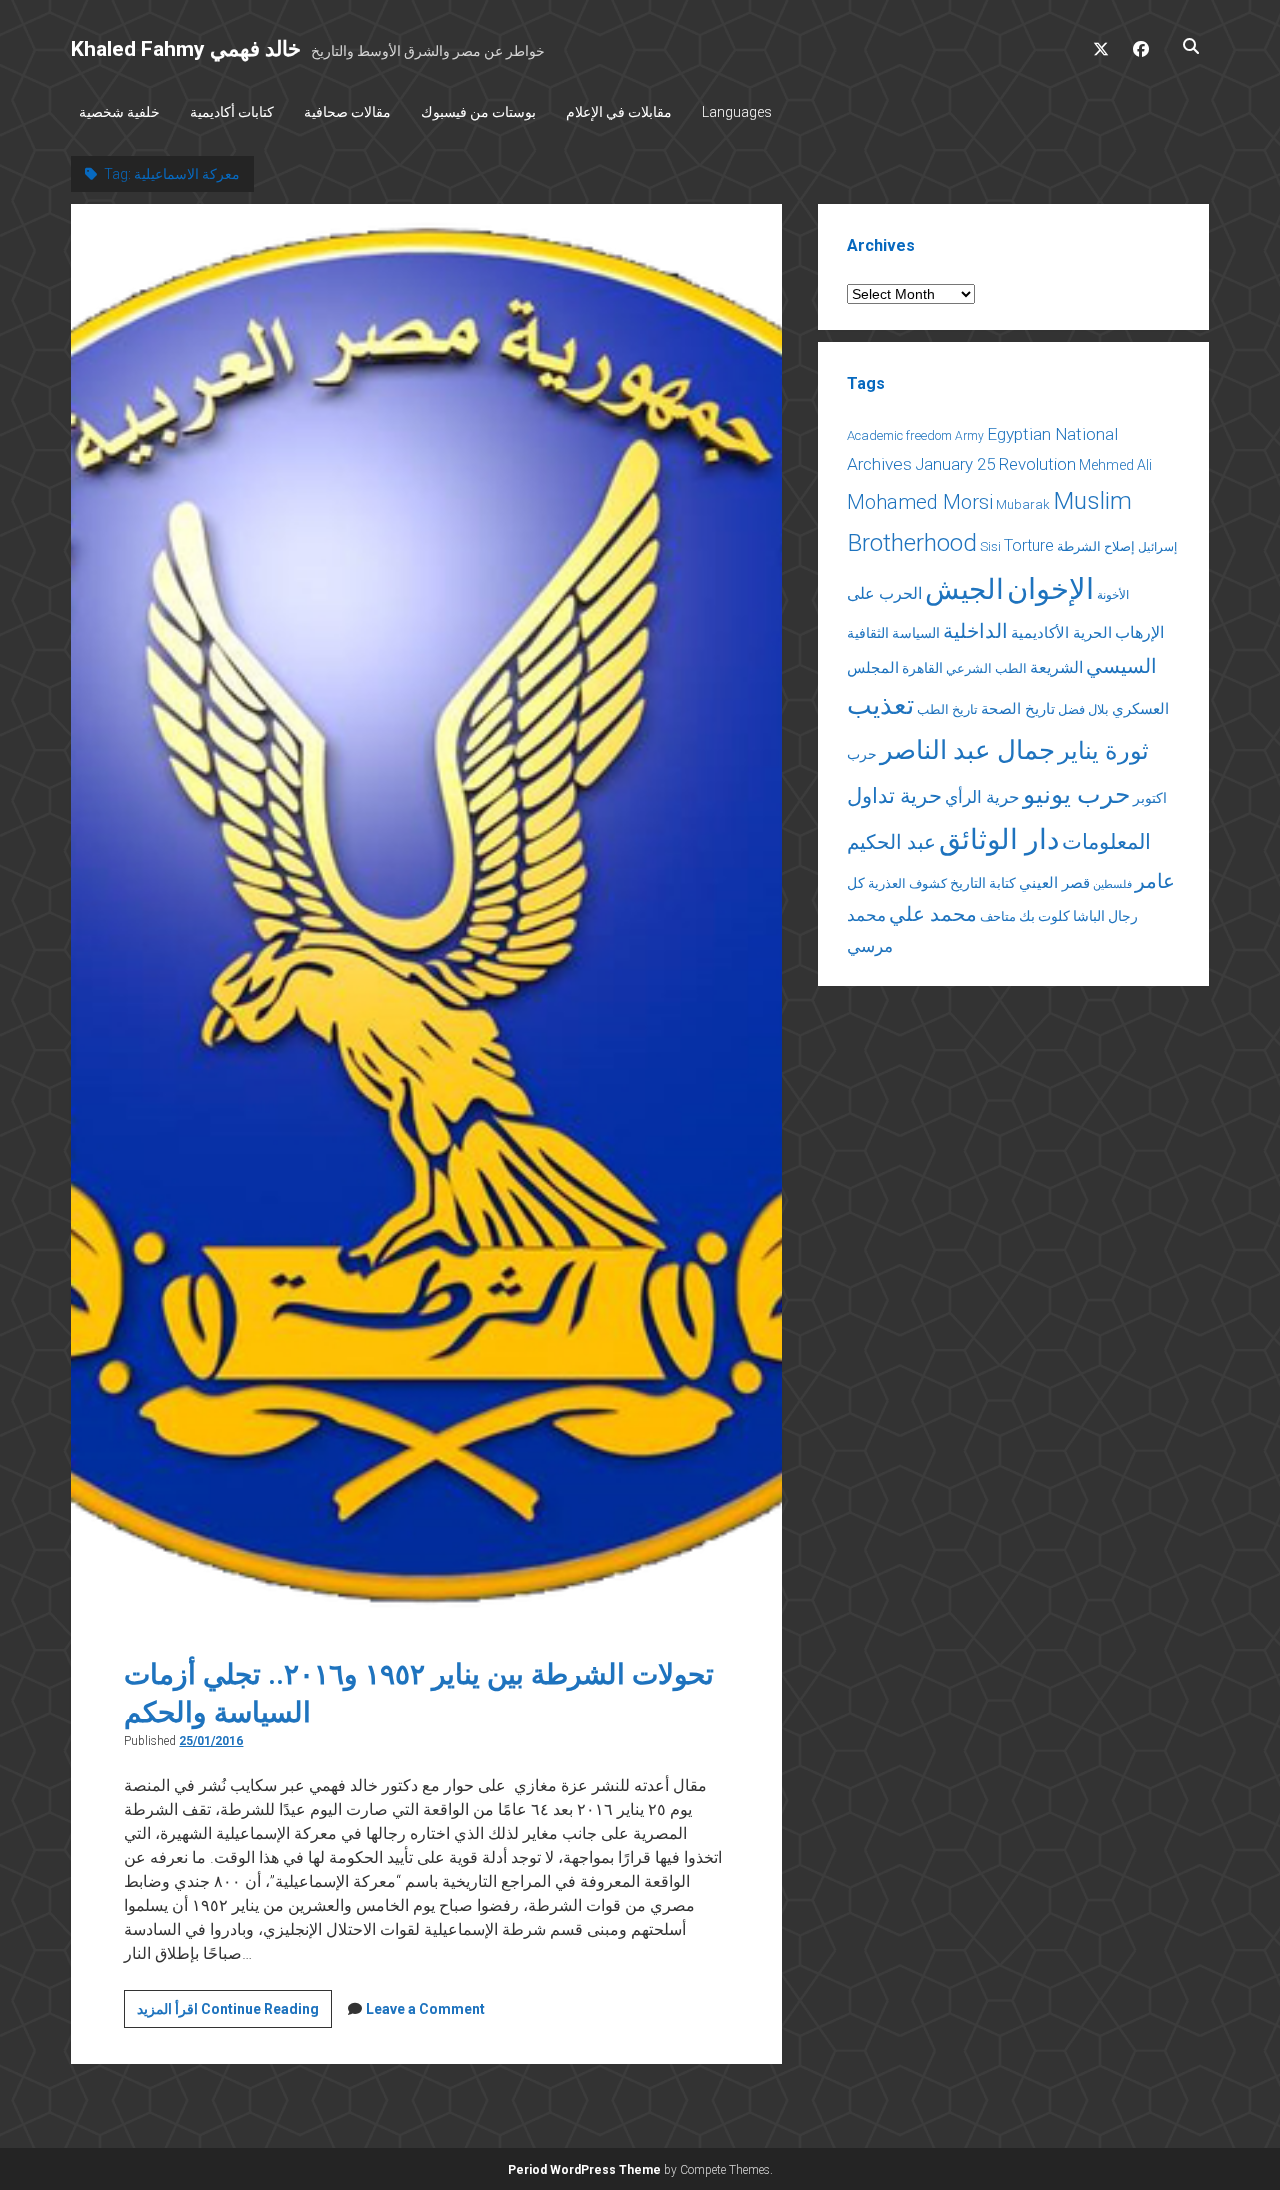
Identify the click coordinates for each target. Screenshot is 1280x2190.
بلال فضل (1083, 709)
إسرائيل (1157, 547)
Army (969, 436)
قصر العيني (1054, 883)
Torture (1029, 545)
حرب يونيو (1076, 794)
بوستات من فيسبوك (478, 112)
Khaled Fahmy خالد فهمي (186, 49)
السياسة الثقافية (893, 633)
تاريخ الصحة (1018, 709)
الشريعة (1056, 667)
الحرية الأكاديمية (1061, 633)
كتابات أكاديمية (232, 112)
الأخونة (1113, 595)
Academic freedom (899, 435)
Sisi (990, 546)
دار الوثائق (999, 839)
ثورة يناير (1103, 751)
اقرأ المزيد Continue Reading (234, 2014)
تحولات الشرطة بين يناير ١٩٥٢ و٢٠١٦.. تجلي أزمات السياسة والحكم (426, 915)
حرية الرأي (982, 797)
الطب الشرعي (986, 668)
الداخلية (975, 631)
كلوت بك (1044, 916)
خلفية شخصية (119, 112)
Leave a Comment (425, 2009)
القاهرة (922, 668)
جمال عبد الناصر (967, 750)
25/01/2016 (211, 1741)
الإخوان (1050, 589)
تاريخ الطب (947, 709)
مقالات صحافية (347, 112)
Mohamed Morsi (920, 502)
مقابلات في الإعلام (619, 112)
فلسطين (1112, 884)
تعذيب (880, 705)
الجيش (964, 589)
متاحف (998, 916)
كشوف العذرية (907, 883)
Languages (737, 112)
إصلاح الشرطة (1096, 546)
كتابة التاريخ (983, 883)
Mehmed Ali (1115, 465)
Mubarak (1023, 504)
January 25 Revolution (995, 464)
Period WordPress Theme (584, 2170)
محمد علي (933, 914)
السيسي (1121, 666)
